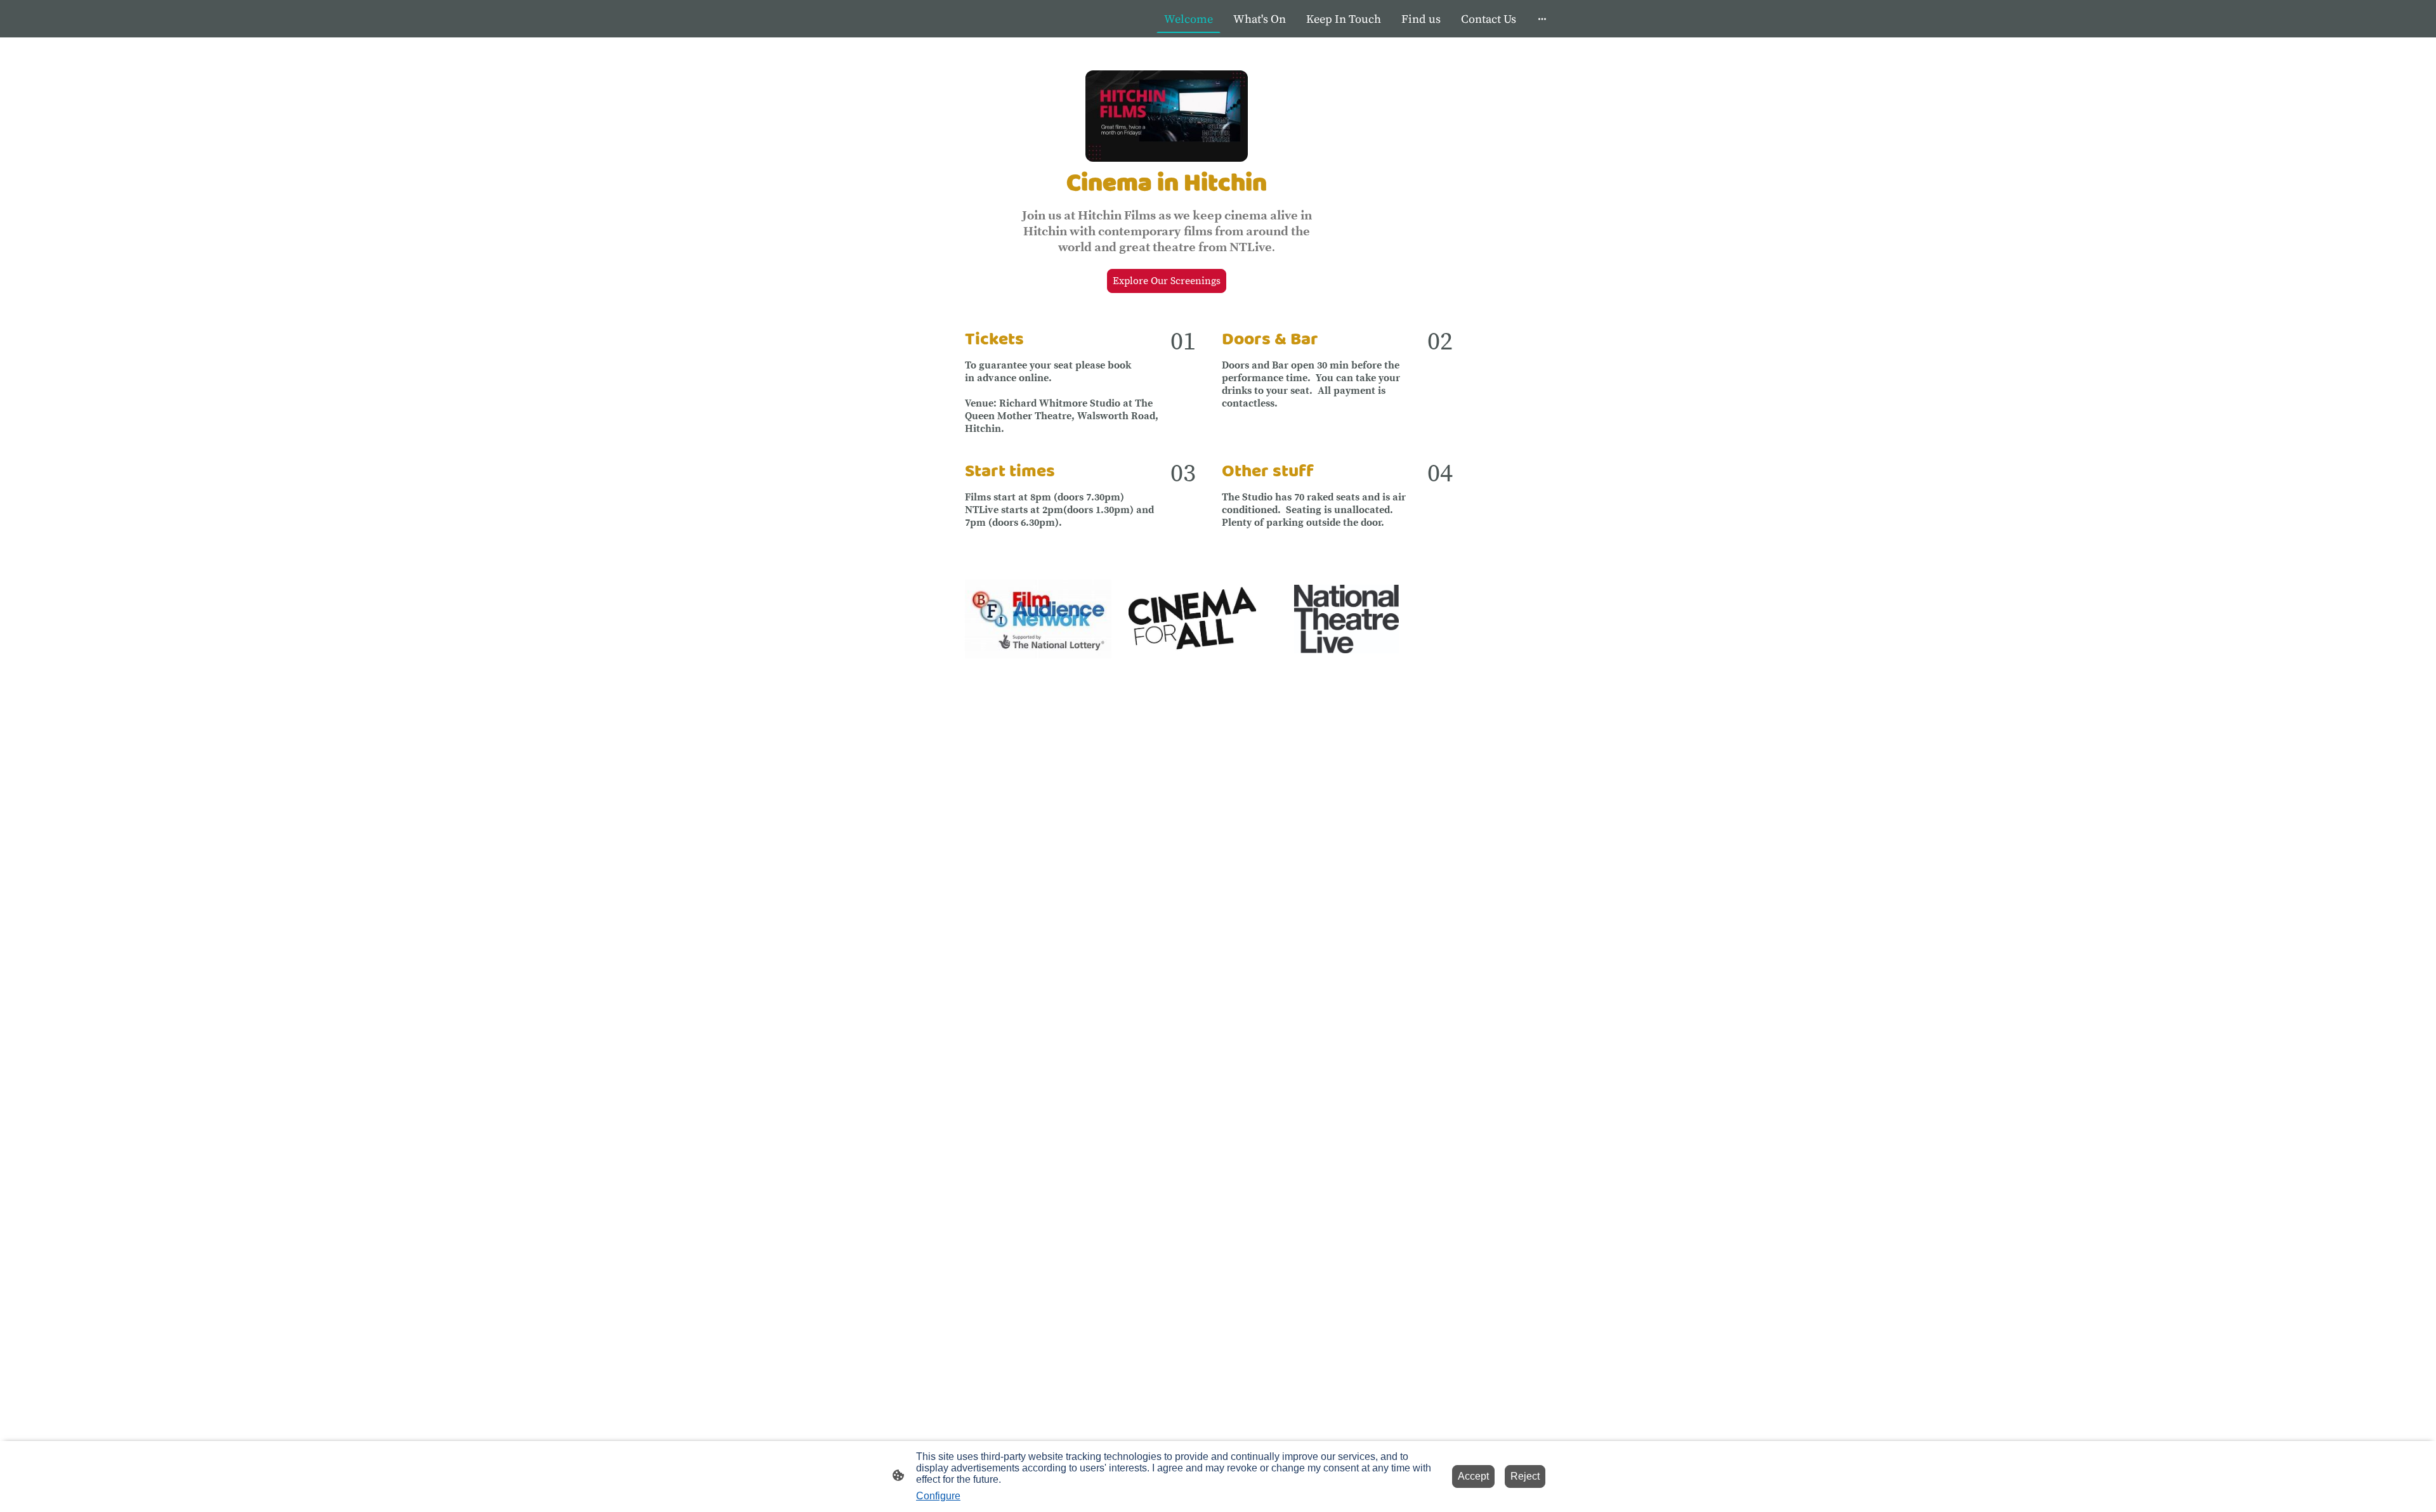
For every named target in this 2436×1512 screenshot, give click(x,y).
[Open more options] (1542, 19)
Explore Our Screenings (1167, 281)
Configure (938, 1496)
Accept (1473, 1476)
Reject (1525, 1476)
